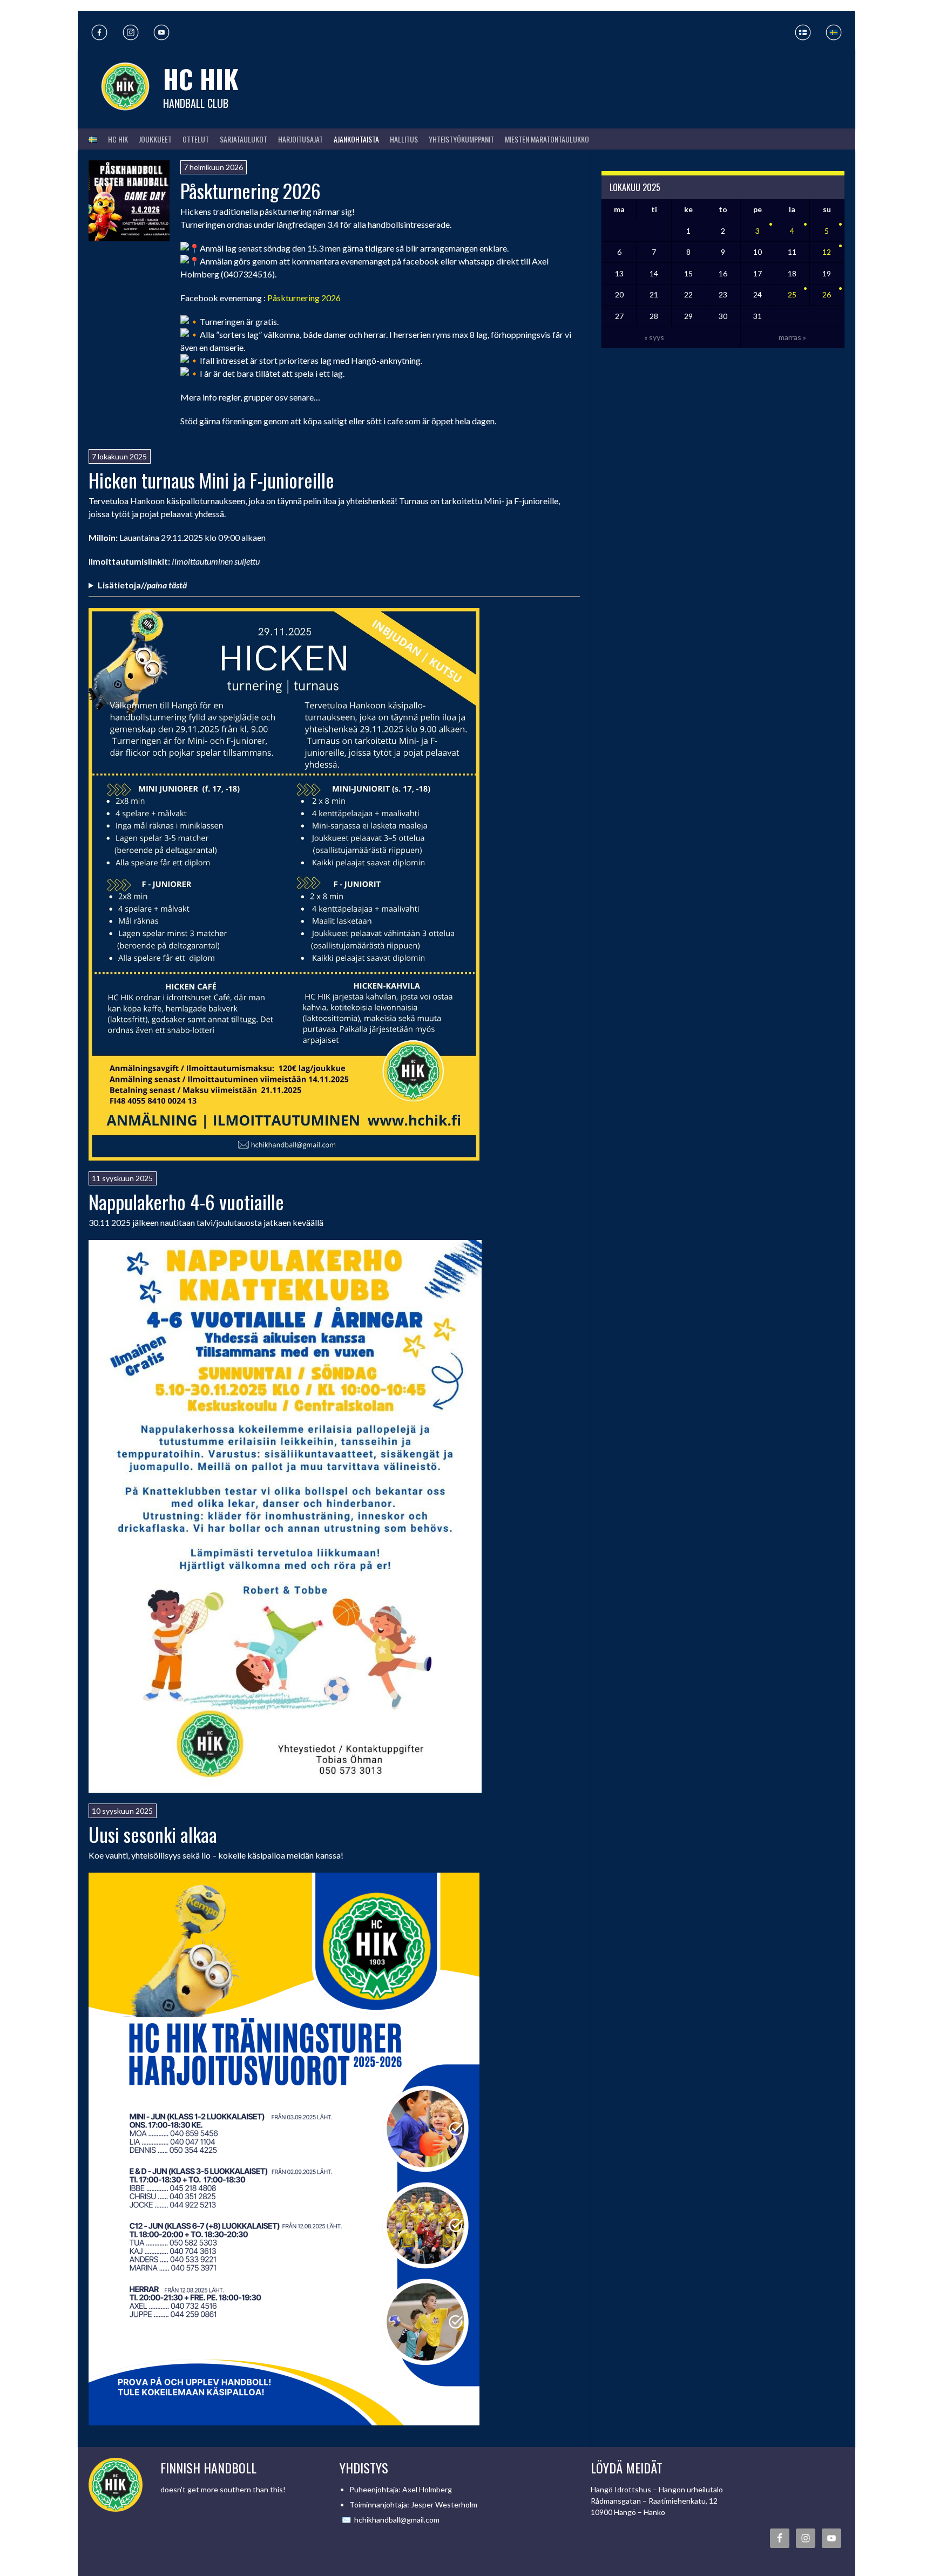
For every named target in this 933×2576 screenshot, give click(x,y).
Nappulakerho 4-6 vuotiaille (186, 1201)
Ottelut (196, 139)
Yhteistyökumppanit (461, 139)
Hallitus (404, 139)
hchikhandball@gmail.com (397, 2520)
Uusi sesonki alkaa (153, 1834)
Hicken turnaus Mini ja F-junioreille (211, 480)
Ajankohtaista (356, 139)
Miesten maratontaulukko (547, 139)
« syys (654, 337)
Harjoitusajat (300, 139)
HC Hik (118, 139)
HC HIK (201, 79)
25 (792, 294)
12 (827, 252)
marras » (792, 337)
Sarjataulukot (244, 139)
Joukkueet (155, 139)
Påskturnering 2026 (251, 190)
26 (827, 294)
